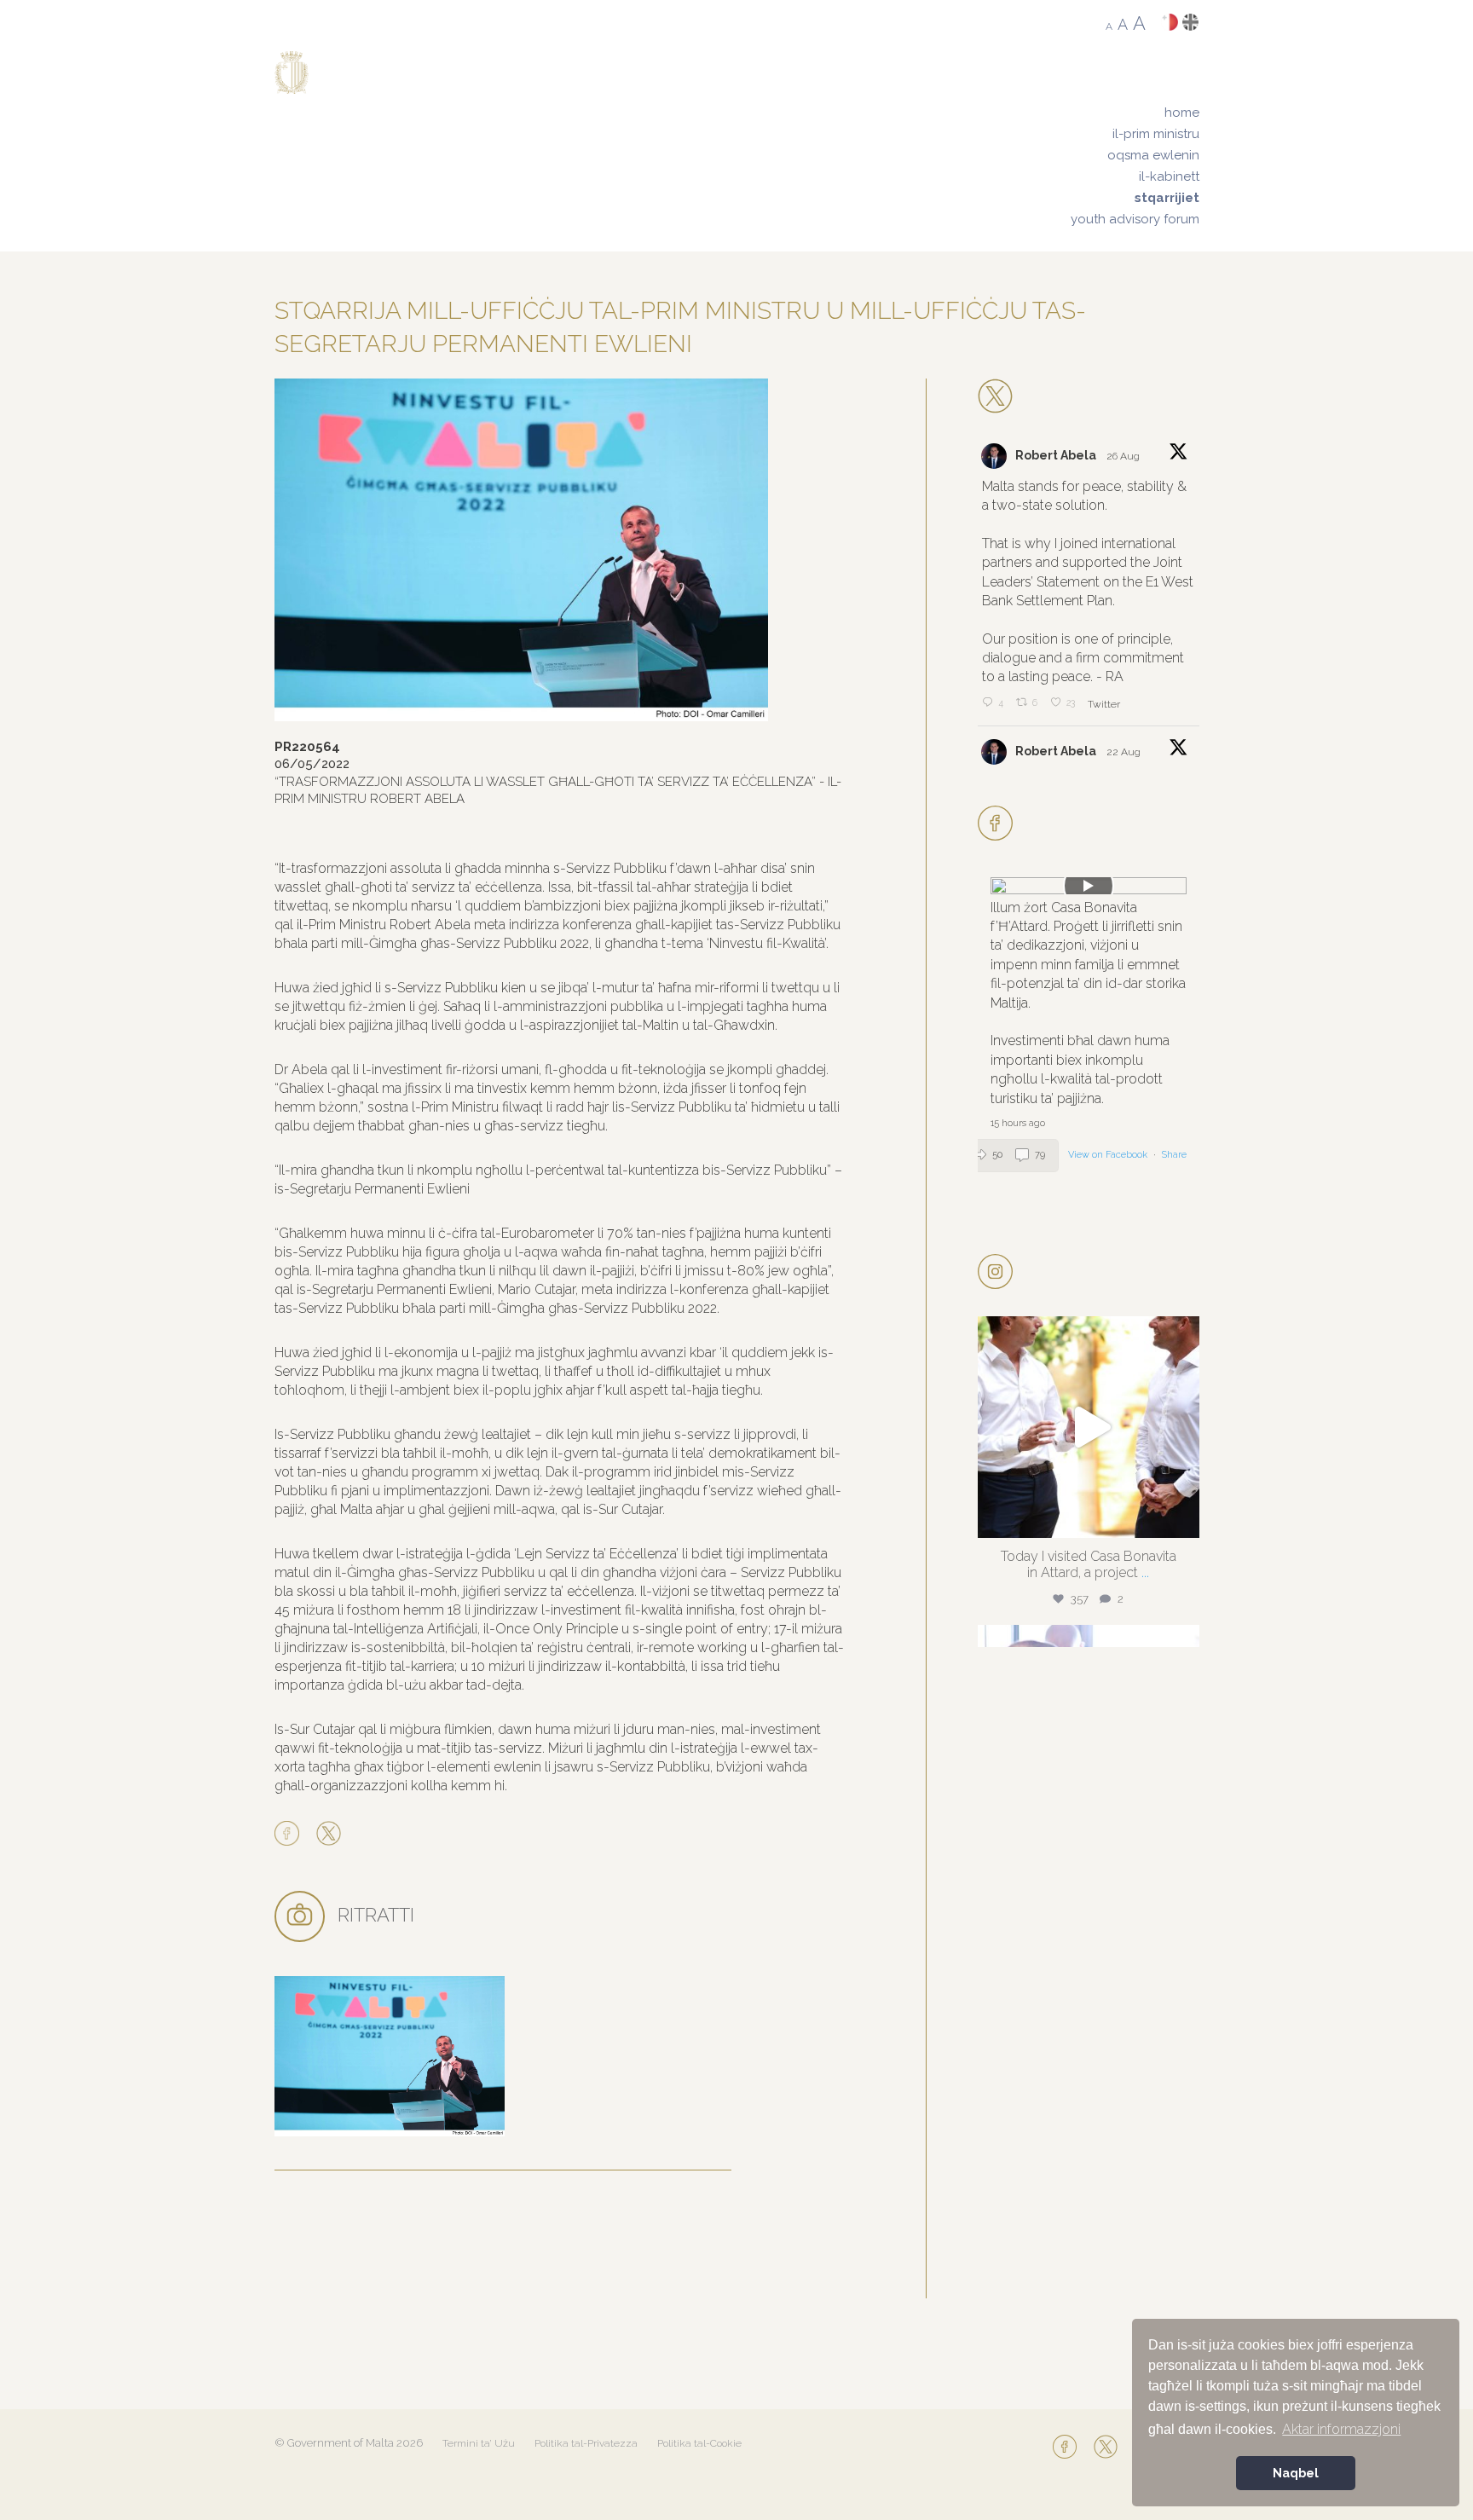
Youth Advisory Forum (1135, 219)
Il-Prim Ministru (1156, 134)
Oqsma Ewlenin (1153, 155)
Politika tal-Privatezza (586, 2443)
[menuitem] (1135, 113)
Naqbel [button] (1296, 2473)
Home (1182, 113)
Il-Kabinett (1169, 176)
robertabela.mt (1086, 1334)
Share (1174, 1155)
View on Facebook (1109, 1155)
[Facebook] (291, 1835)
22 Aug (1125, 752)
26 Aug (1124, 456)
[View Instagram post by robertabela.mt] (1182, 1517)
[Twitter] (329, 1835)
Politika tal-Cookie (699, 2443)
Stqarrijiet (1167, 198)
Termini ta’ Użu (479, 2443)
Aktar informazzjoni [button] (1341, 2429)
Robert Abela (1056, 455)
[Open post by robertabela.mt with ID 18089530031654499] (1089, 1427)
